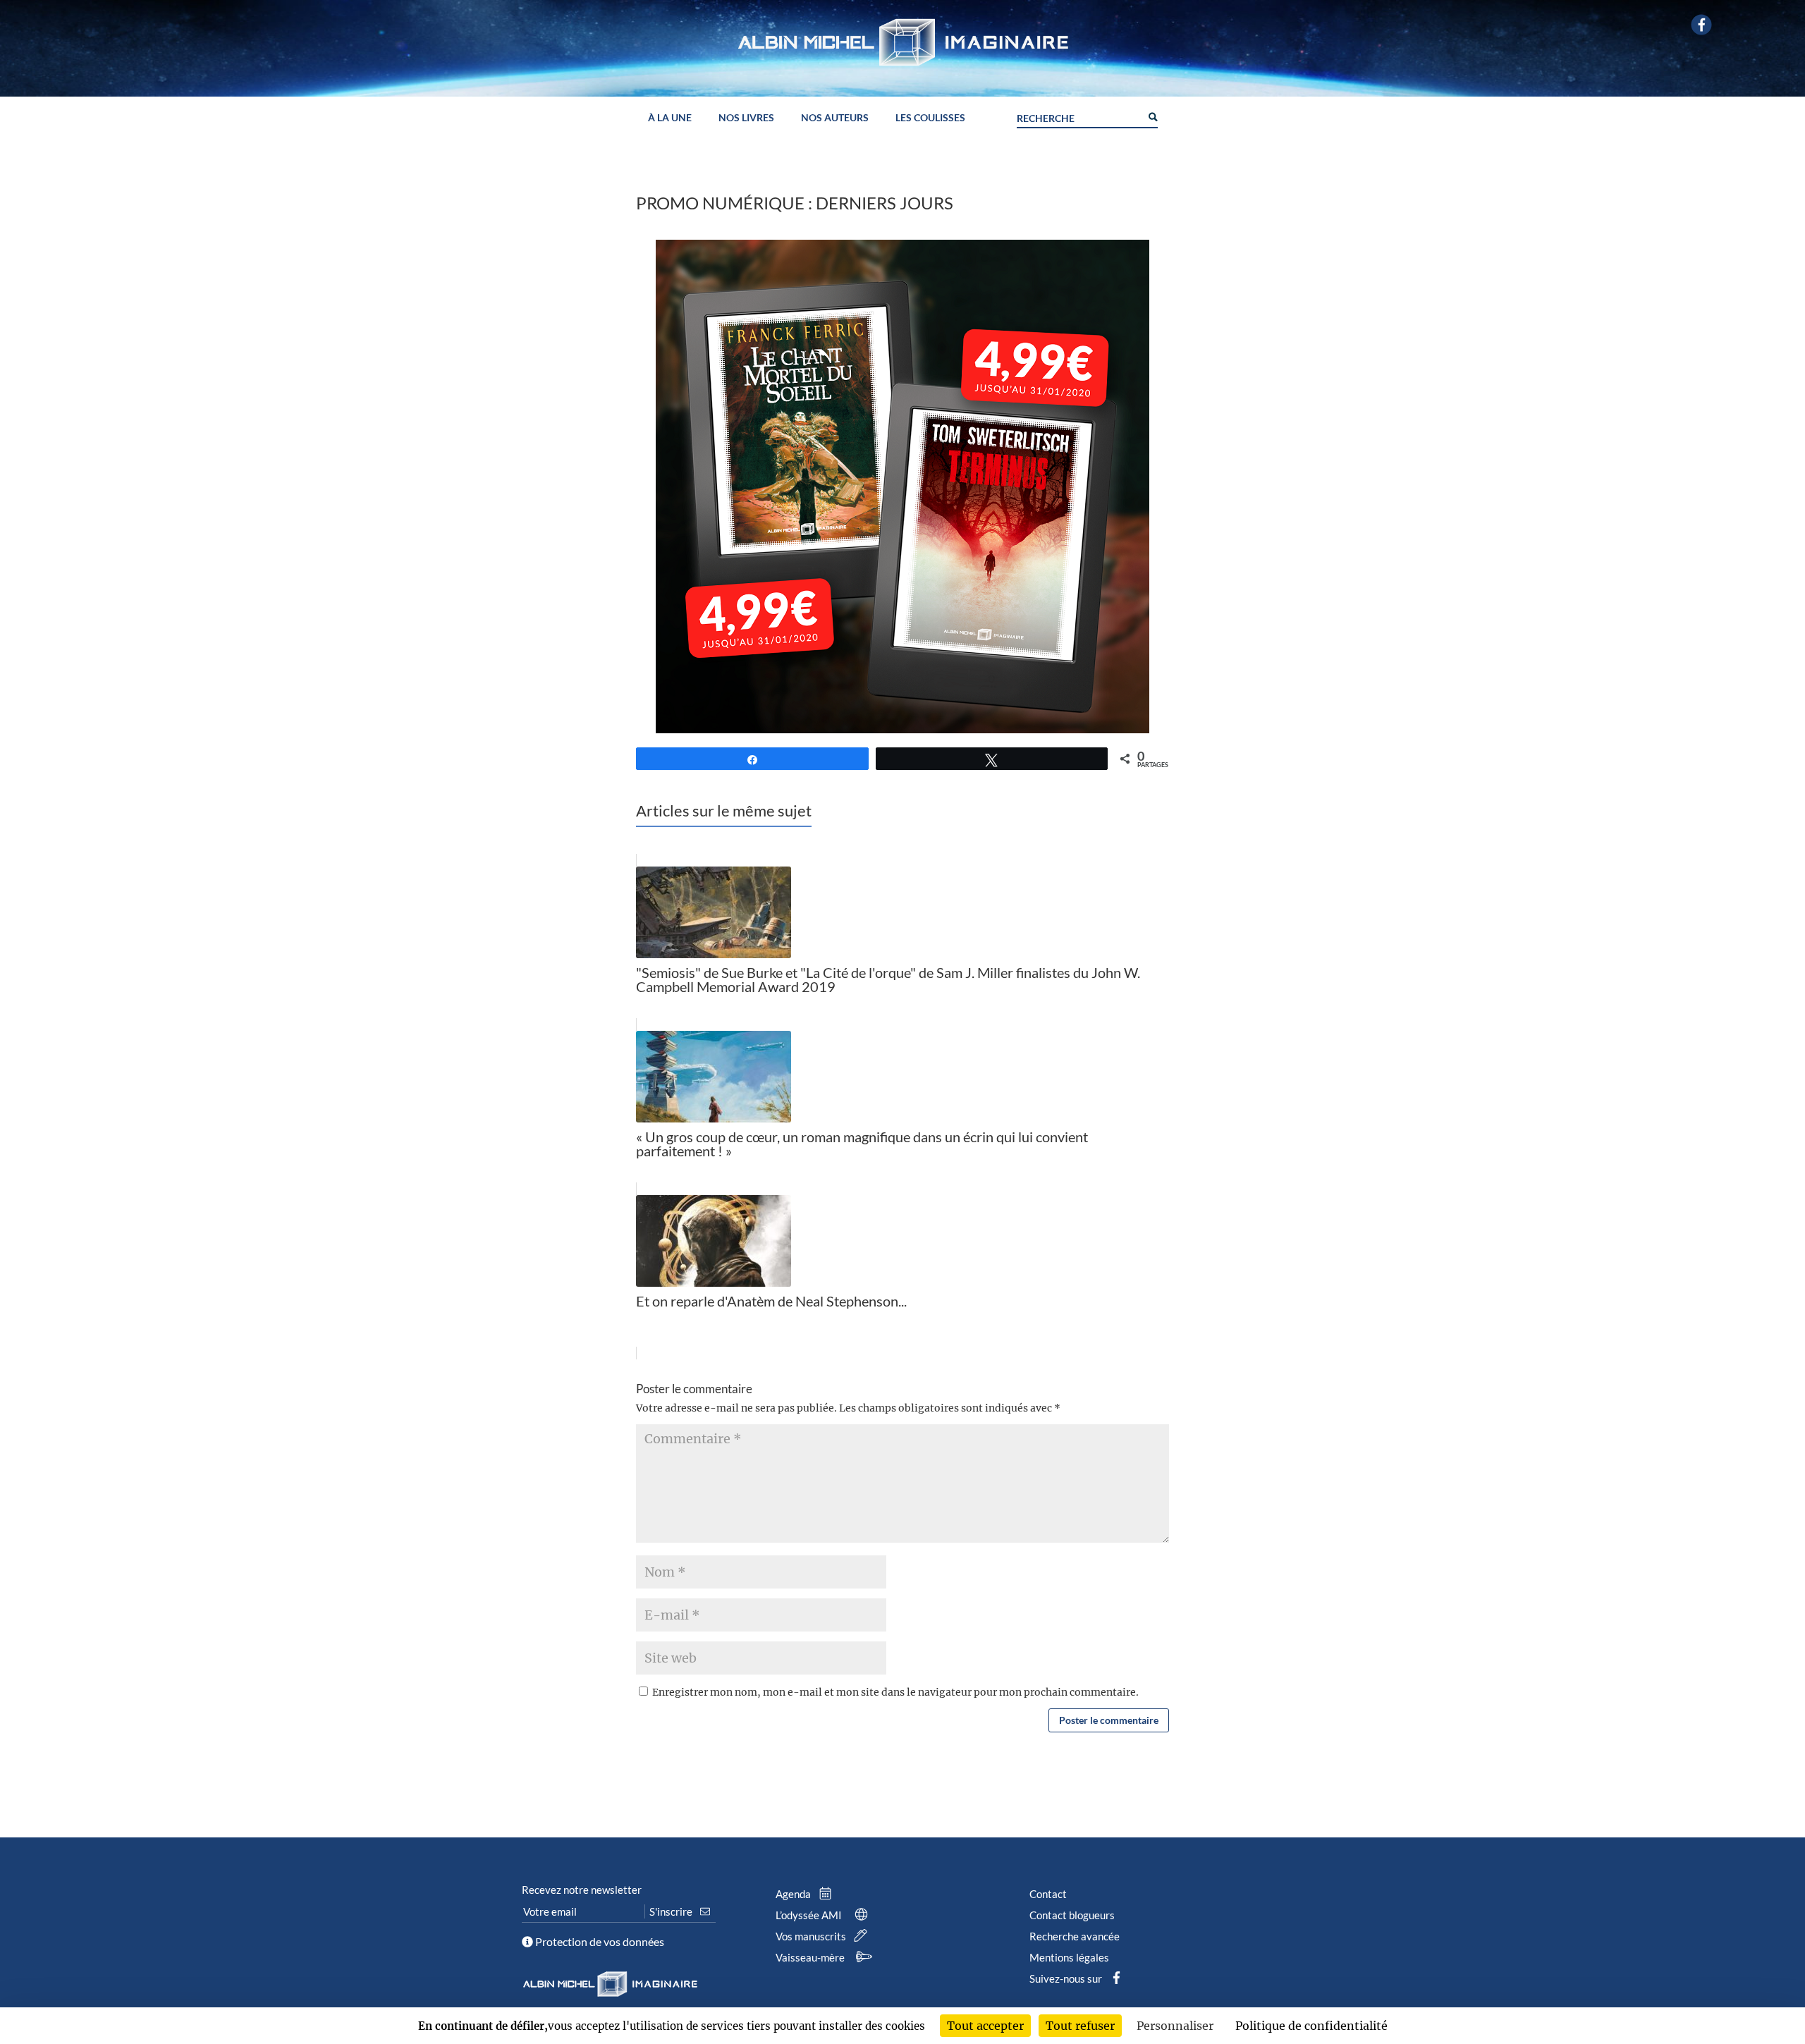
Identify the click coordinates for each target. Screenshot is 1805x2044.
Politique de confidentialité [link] (1311, 2026)
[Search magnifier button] (1152, 116)
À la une (670, 118)
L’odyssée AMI (810, 1915)
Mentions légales (1069, 1957)
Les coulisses (930, 118)
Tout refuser (1080, 2026)
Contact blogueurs (1072, 1915)
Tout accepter (985, 2026)
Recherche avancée (1075, 1936)
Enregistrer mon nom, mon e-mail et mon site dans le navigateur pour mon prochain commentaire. (895, 1692)
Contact (1048, 1894)
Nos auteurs (835, 118)
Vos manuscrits (812, 1936)
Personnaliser (1175, 2026)
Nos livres (746, 118)
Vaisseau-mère (811, 1957)
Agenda (794, 1894)
